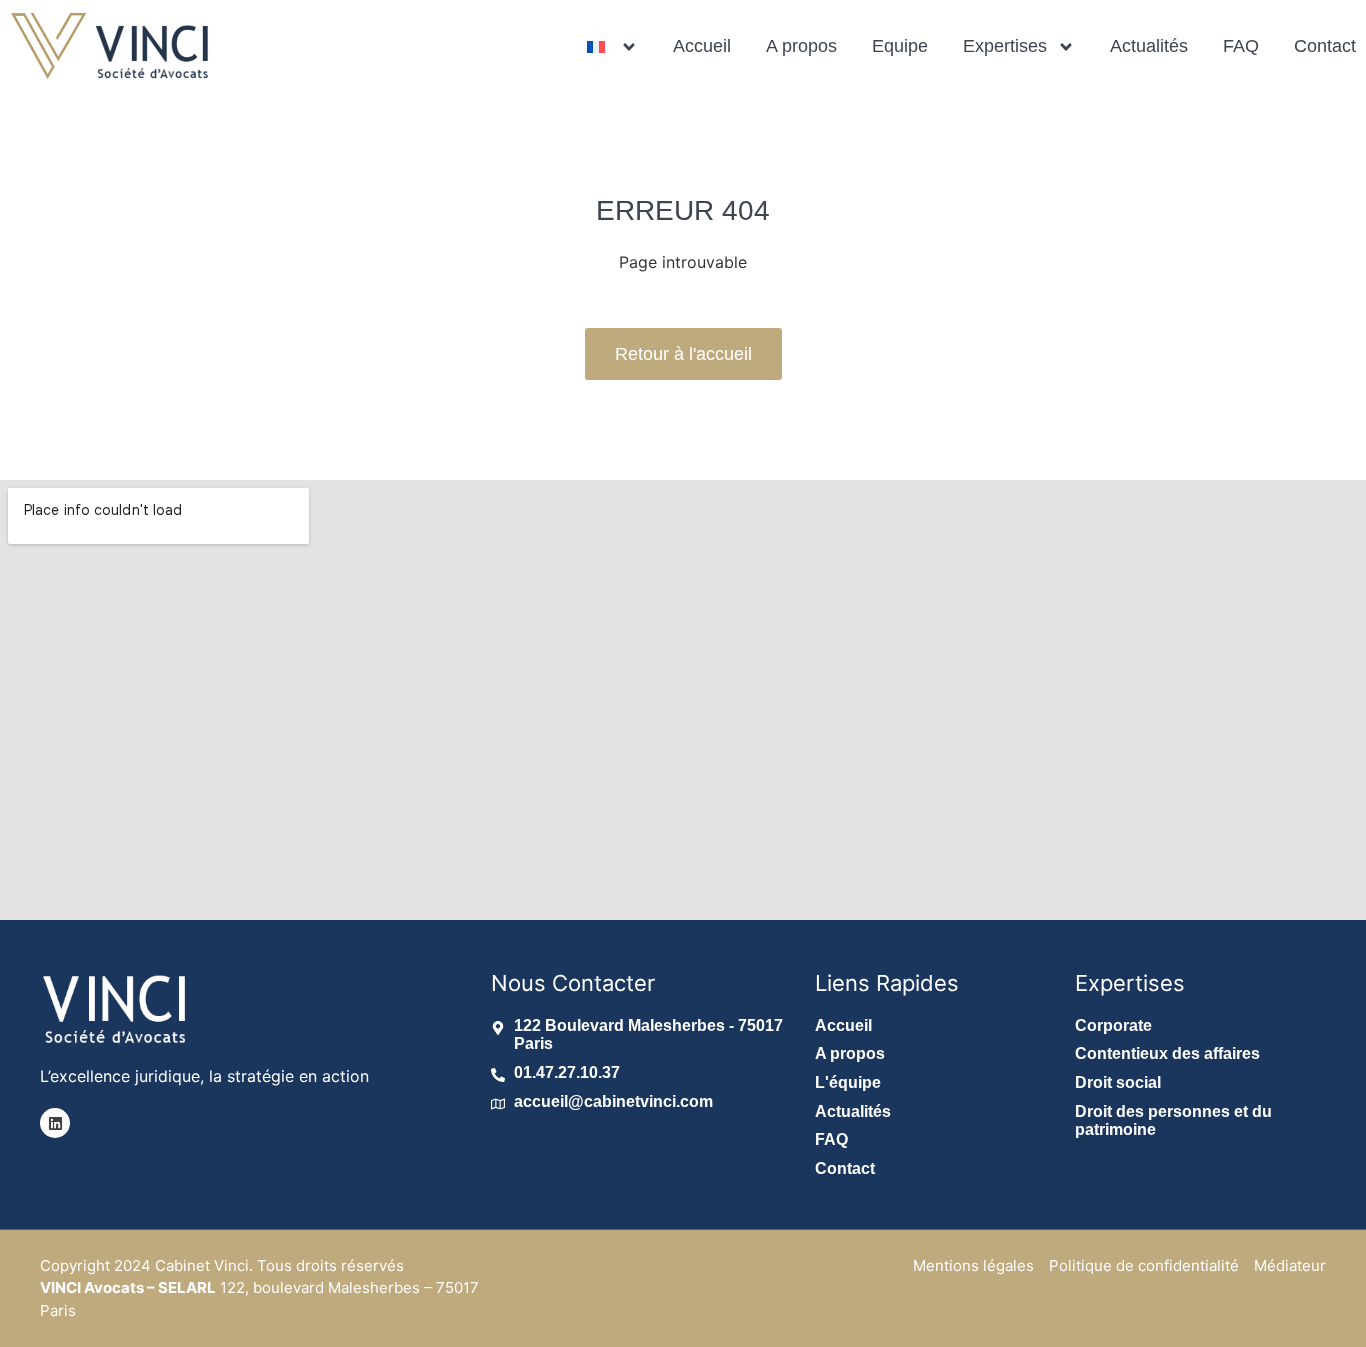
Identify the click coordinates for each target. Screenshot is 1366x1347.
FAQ (1241, 46)
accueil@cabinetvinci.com (175, 1310)
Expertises (1005, 46)
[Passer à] (612, 46)
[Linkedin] (55, 1123)
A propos (801, 46)
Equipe (900, 46)
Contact (1325, 46)
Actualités (1149, 46)
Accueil (702, 46)
